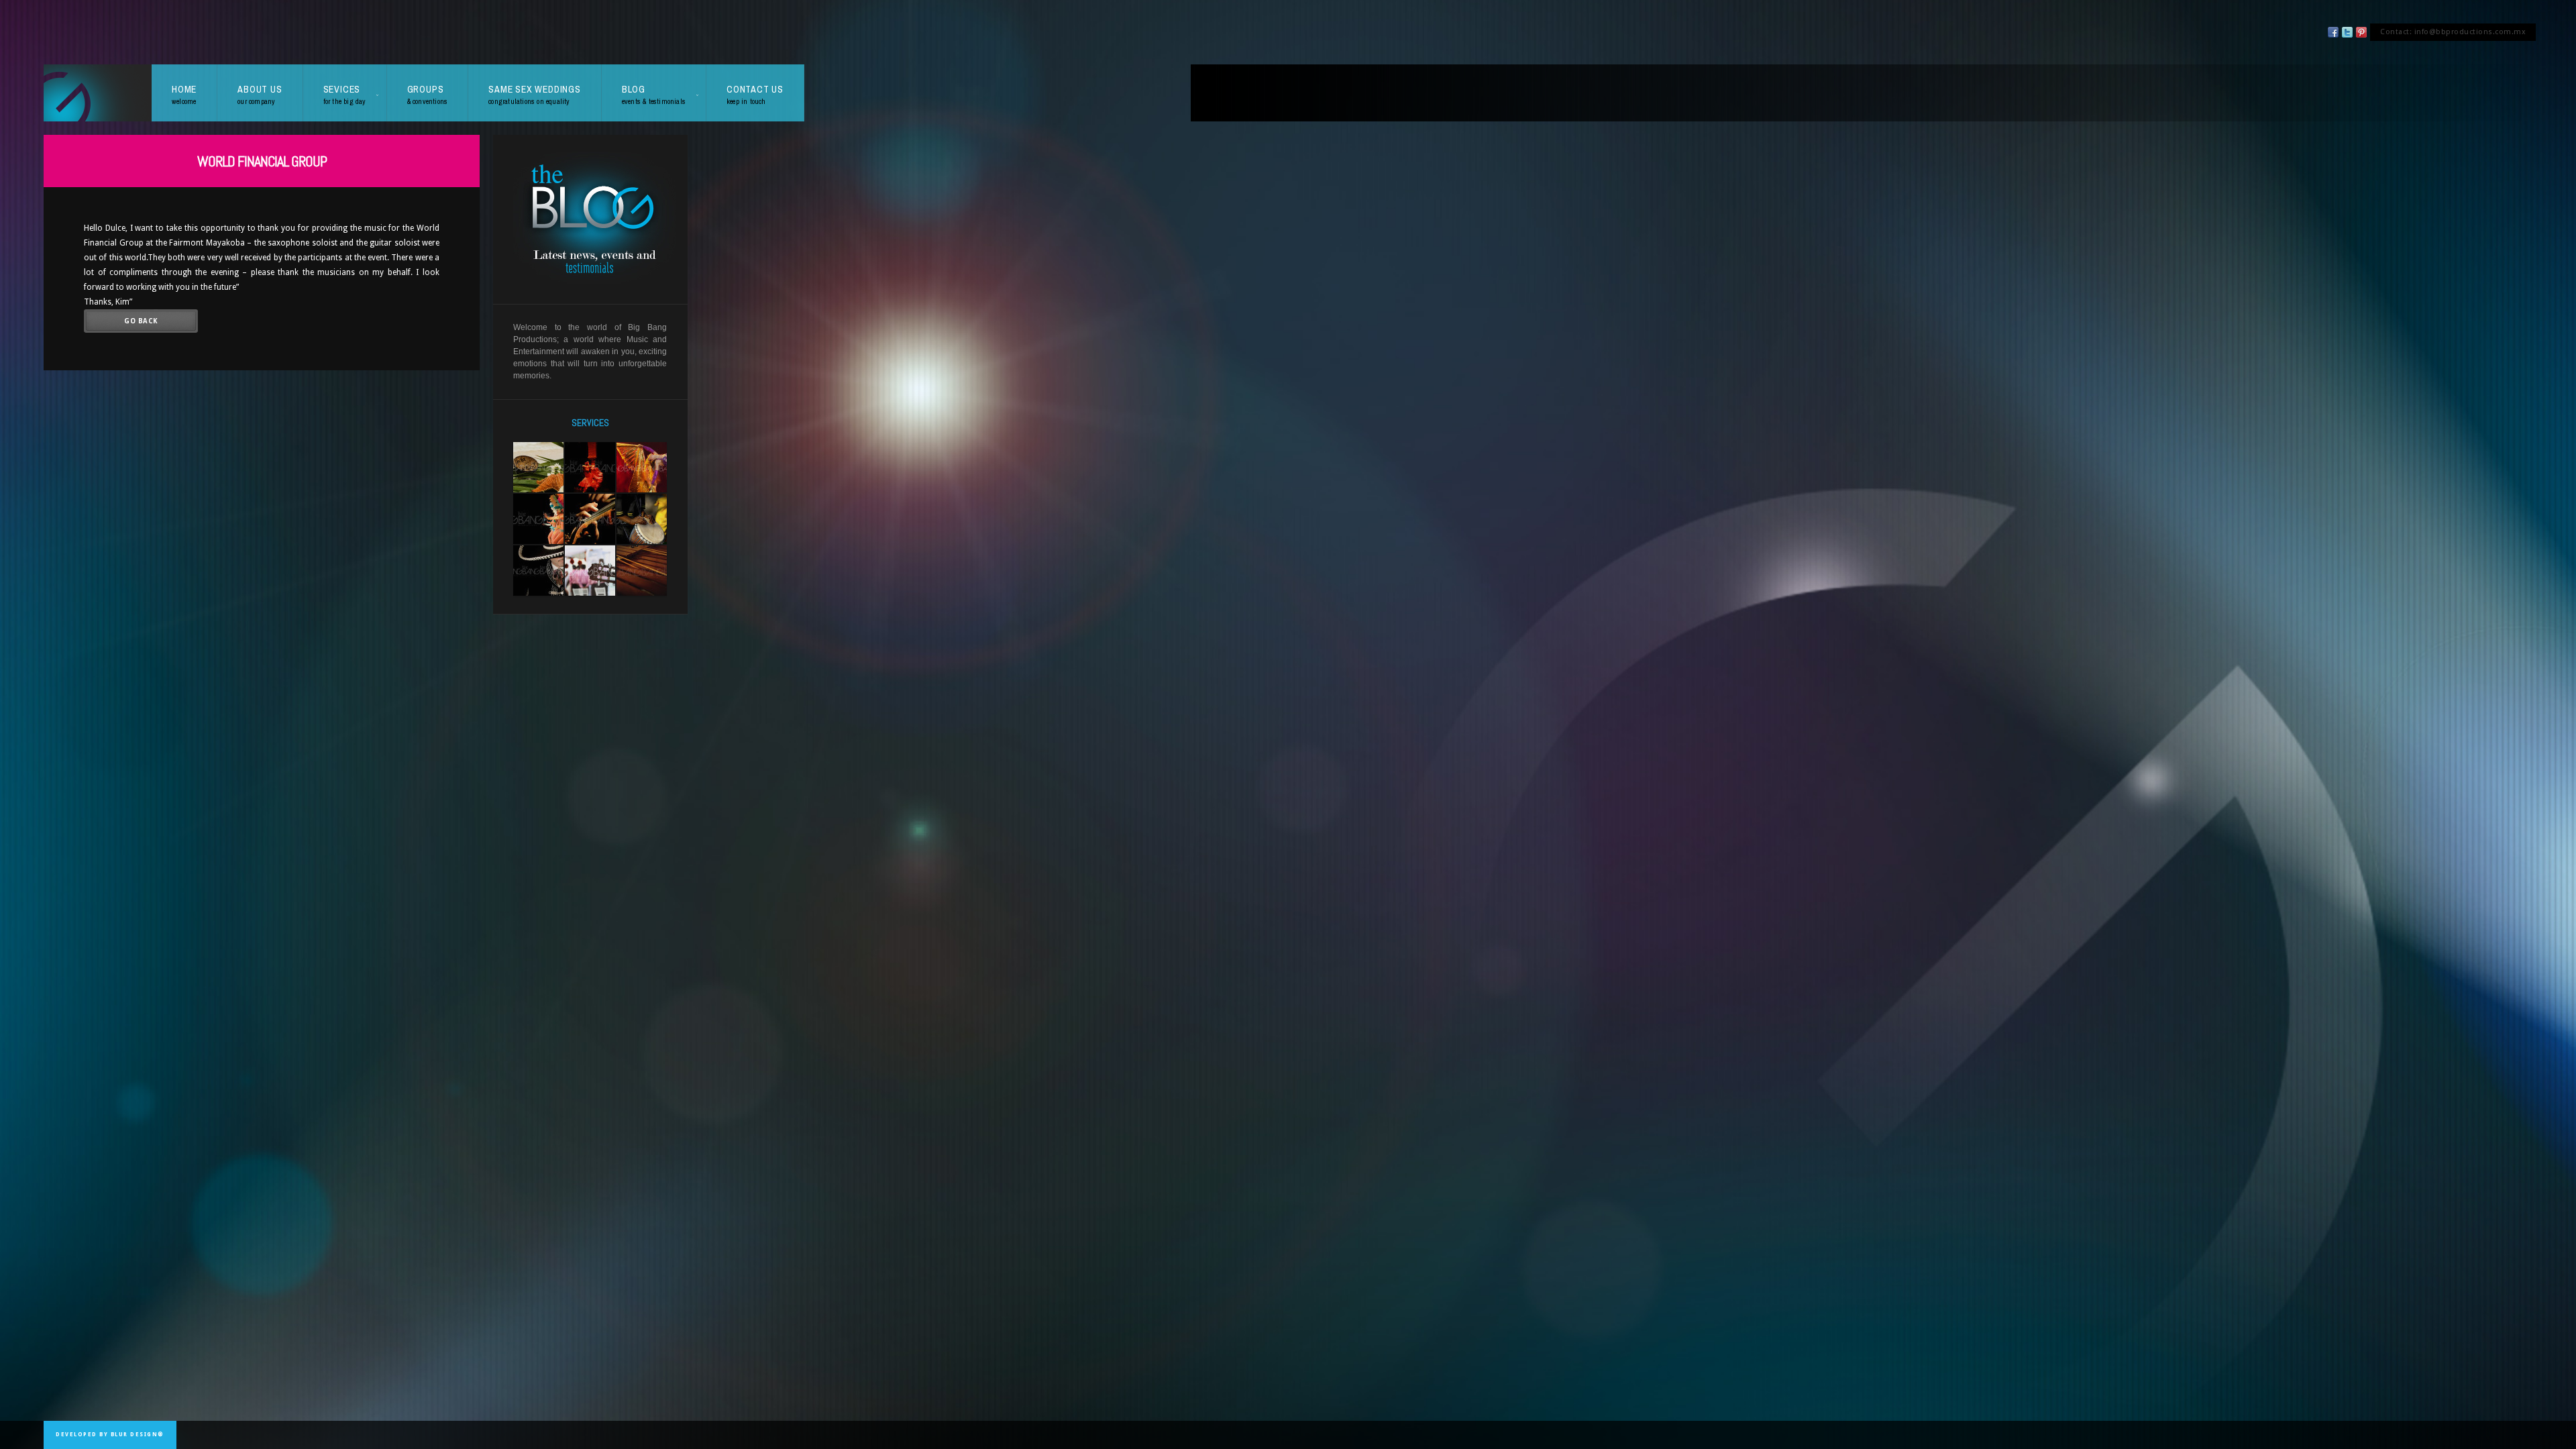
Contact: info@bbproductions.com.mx (2453, 32)
